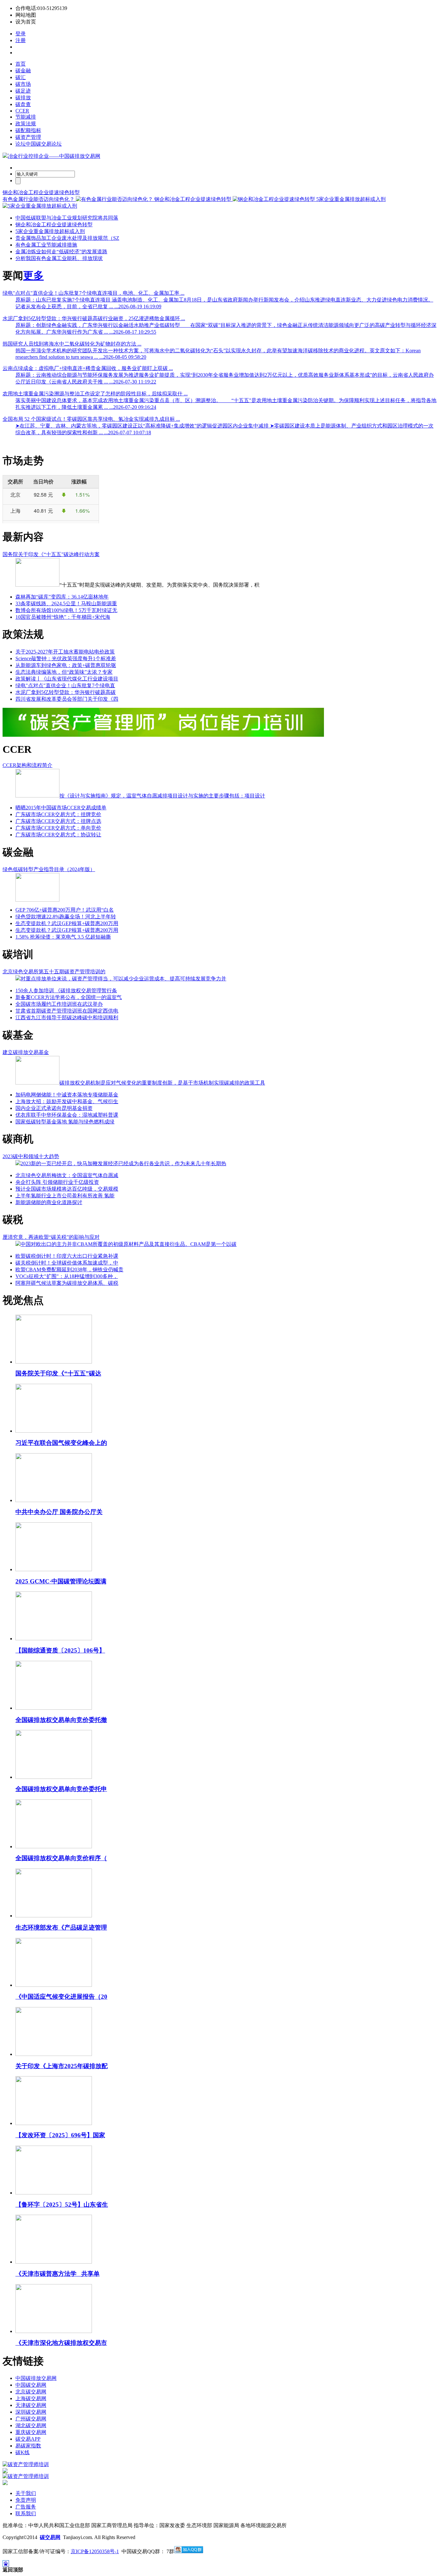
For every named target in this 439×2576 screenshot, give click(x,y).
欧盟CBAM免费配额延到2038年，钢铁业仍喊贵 (69, 1270)
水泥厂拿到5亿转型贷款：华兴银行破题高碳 (66, 692)
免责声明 (26, 2500)
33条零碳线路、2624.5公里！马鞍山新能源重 (66, 603)
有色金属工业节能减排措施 (46, 245)
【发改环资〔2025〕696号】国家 (60, 2135)
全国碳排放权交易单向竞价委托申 (61, 1789)
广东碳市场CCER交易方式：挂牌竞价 (58, 814)
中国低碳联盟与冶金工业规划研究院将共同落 (67, 218)
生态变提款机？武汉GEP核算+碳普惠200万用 (67, 923)
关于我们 (26, 2493)
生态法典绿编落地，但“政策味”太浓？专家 (64, 672)
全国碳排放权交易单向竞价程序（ (61, 1858)
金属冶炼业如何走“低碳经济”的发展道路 (61, 252)
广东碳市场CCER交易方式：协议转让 (58, 835)
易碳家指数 (28, 2446)
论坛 (39, 144)
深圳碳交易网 (31, 2412)
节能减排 (26, 117)
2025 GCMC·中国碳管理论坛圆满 (61, 1581)
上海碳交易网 (31, 2398)
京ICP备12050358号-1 (95, 2551)
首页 (21, 64)
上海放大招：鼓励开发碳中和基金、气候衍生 (67, 1101)
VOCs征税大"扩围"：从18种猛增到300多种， (67, 1276)
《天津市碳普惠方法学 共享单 (58, 2274)
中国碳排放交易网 (36, 2378)
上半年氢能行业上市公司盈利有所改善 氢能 (65, 1196)
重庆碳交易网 (31, 2432)
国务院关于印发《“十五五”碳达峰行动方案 (51, 554)
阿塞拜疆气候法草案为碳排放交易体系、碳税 (67, 1283)
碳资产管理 (28, 137)
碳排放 (23, 98)
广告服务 (26, 2507)
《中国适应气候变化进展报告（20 (61, 1997)
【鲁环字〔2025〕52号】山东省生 (62, 2205)
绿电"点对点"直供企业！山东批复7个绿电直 (65, 685)
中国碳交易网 (31, 2385)
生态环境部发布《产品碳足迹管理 (61, 1927)
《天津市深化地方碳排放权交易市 (61, 2343)
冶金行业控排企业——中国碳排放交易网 (54, 156)
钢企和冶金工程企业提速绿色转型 (41, 192)
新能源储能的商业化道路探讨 (49, 1202)
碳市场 (23, 84)
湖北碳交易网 (31, 2425)
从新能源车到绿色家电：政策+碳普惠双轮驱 (66, 665)
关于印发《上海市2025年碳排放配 (62, 2066)
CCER (22, 111)
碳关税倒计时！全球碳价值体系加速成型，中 (67, 1263)
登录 (21, 34)
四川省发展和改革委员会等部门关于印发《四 (67, 699)
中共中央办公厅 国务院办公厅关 (59, 1512)
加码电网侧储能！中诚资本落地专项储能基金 (67, 1095)
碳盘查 (23, 104)
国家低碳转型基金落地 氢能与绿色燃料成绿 (65, 1122)
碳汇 (21, 77)
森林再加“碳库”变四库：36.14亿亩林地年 (62, 597)
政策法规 (26, 124)
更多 (33, 275)
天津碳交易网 (31, 2405)
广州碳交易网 (31, 2419)
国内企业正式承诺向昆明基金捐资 (54, 1108)
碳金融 (23, 71)
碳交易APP (28, 2439)
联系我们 (26, 2513)
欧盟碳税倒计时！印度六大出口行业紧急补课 (67, 1256)
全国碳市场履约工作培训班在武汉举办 (59, 1004)
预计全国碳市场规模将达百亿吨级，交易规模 (67, 1189)
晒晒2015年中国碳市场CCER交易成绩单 (61, 808)
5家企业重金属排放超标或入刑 (50, 231)
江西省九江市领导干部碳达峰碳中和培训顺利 (67, 1018)
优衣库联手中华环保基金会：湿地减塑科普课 (67, 1115)
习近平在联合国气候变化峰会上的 (61, 1443)
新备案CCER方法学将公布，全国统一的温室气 (69, 997)
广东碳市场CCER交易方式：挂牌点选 (58, 821)
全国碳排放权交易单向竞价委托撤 (61, 1720)
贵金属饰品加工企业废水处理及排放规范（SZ (67, 238)
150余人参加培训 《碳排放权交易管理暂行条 (66, 991)
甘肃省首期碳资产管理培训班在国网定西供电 (67, 1011)
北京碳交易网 (31, 2392)
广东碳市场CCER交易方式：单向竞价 (58, 828)
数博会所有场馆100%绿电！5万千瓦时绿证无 (66, 610)
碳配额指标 (28, 130)
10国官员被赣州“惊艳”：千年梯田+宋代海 (63, 617)
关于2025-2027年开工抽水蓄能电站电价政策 (65, 652)
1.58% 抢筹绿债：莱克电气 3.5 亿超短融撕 (63, 937)
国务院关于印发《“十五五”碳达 (58, 1373)
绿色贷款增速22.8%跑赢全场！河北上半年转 (66, 917)
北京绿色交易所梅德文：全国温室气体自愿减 (67, 1175)
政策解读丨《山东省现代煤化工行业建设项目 (67, 679)
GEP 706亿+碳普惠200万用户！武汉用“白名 (65, 910)
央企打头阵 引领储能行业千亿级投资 (57, 1182)
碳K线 (22, 2452)
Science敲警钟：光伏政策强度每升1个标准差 (66, 658)
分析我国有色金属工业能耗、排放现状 (59, 258)
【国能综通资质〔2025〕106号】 (60, 1650)
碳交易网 (50, 2537)
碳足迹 (23, 91)
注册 (21, 40)
